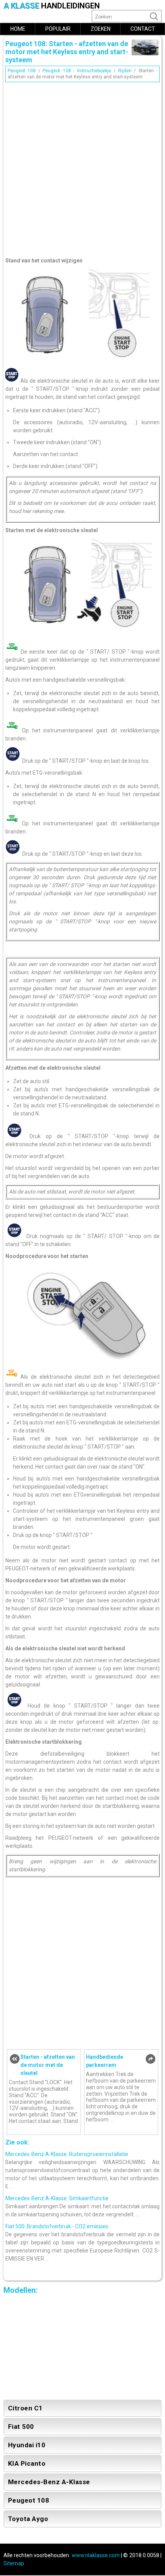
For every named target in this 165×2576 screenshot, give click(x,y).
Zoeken (101, 29)
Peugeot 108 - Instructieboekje (77, 71)
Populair (58, 29)
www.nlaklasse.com (96, 2555)
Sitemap (14, 2563)
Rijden (125, 71)
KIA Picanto (27, 2463)
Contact (143, 29)
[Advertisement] (82, 168)
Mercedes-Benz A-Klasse (49, 2482)
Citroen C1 (26, 2408)
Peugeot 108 (22, 71)
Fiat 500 (21, 2427)
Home (18, 29)
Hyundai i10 (27, 2445)
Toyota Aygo (28, 2519)
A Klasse (52, 6)
